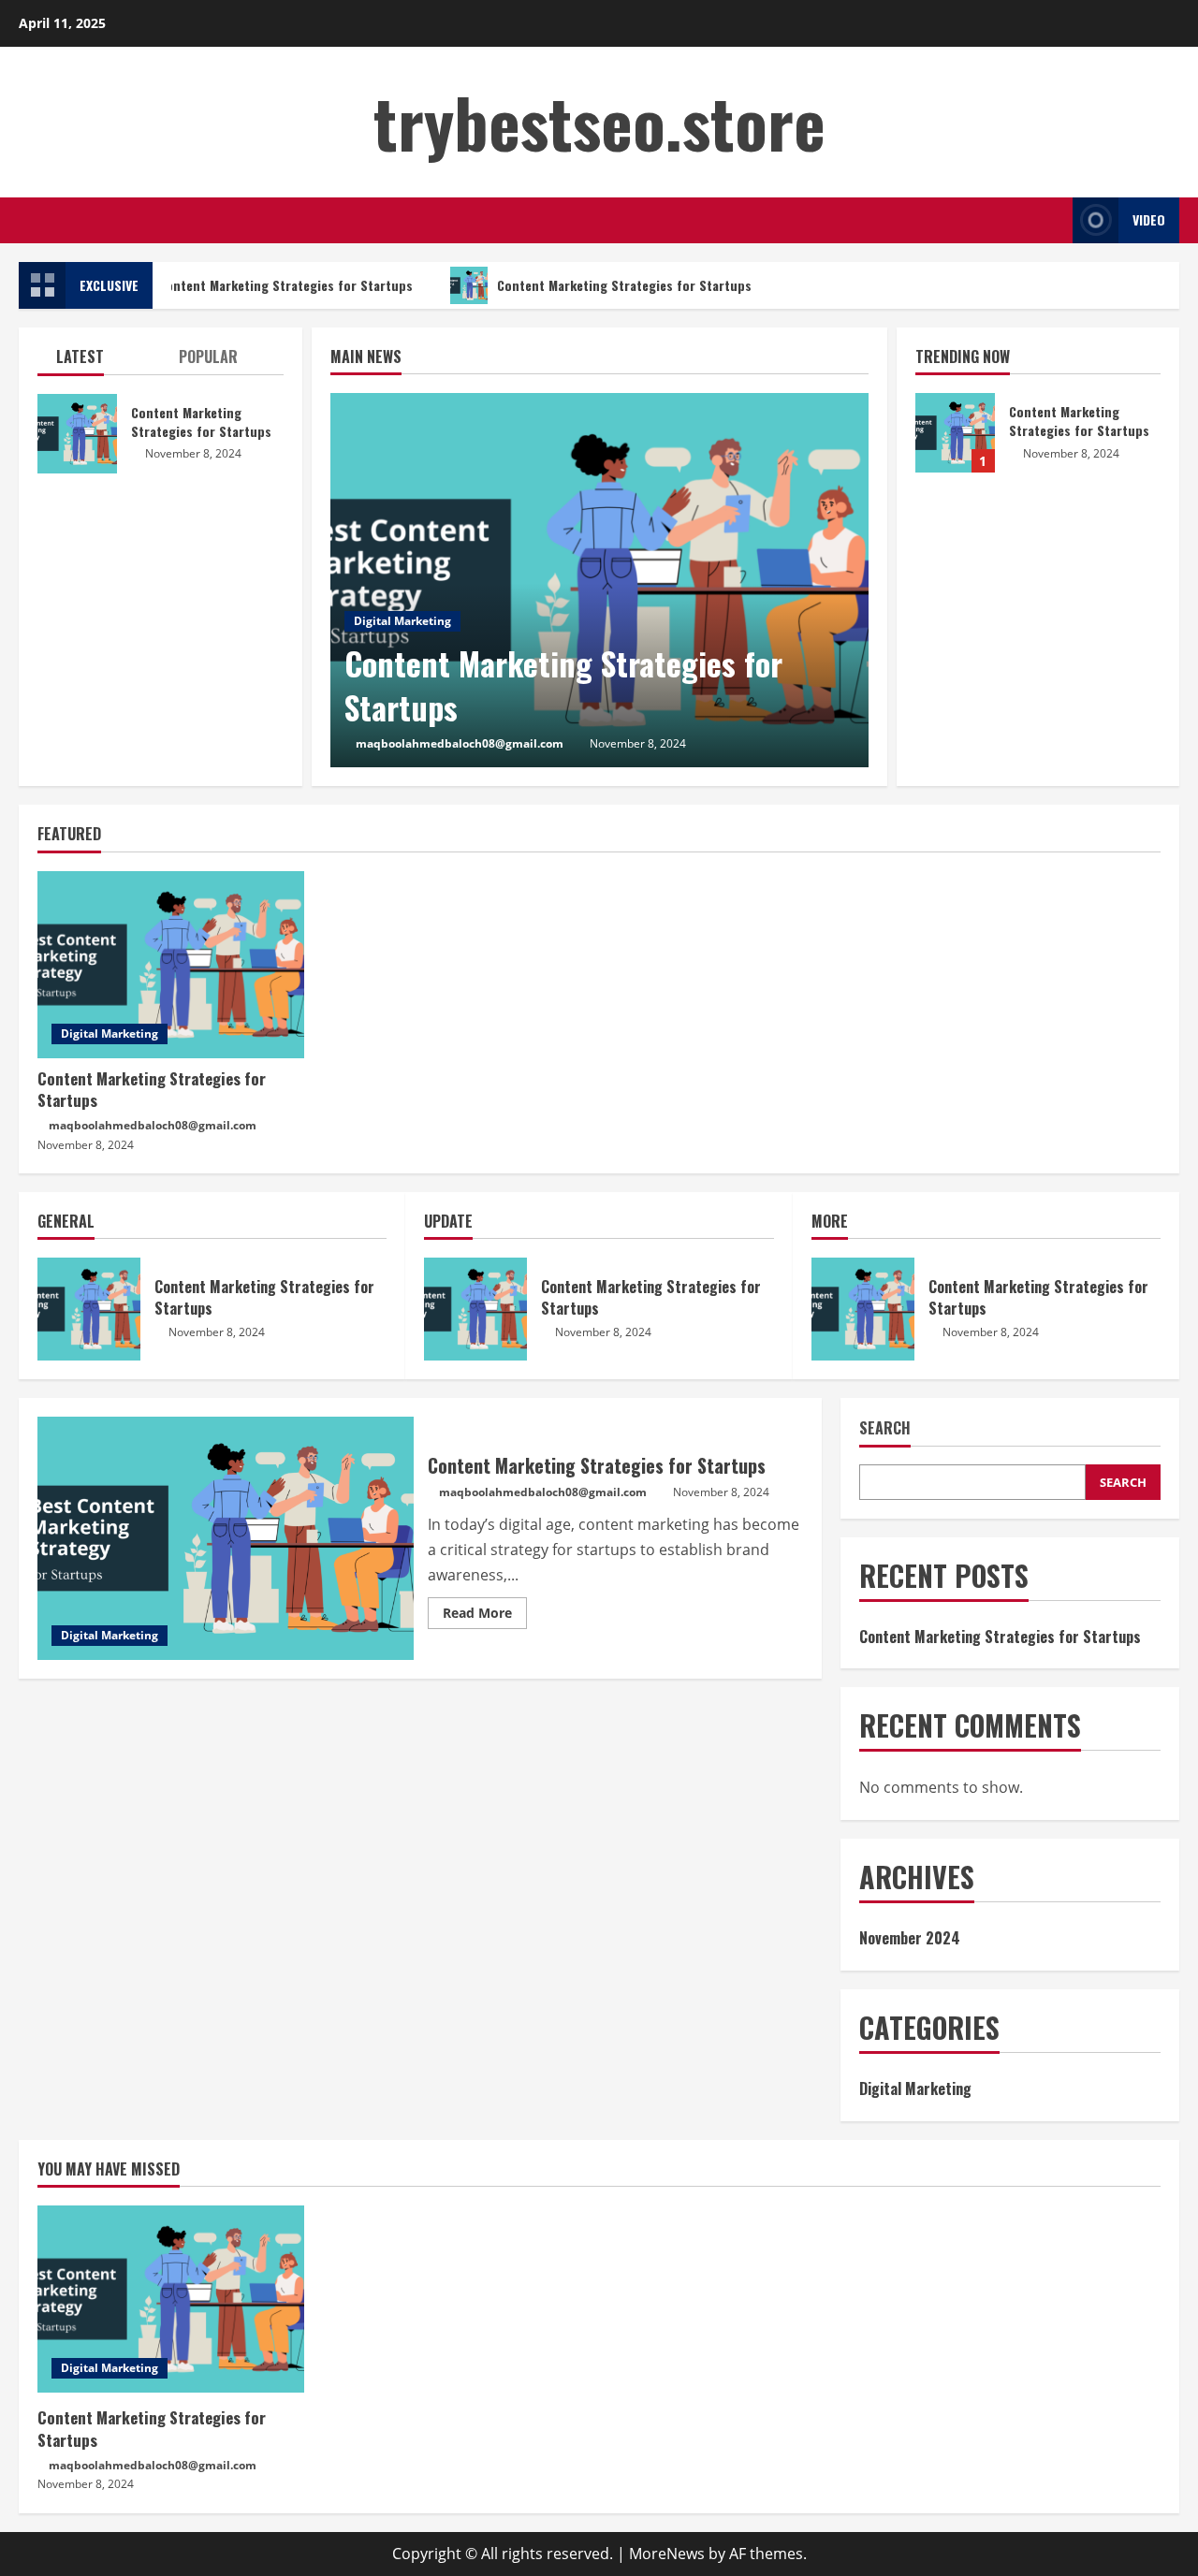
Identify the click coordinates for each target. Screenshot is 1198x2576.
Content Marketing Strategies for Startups (280, 285)
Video (1149, 219)
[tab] (99, 360)
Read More (485, 1616)
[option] (599, 580)
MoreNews (667, 2554)
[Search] (1053, 220)
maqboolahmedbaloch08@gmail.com (460, 743)
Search (885, 1428)
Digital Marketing (402, 621)
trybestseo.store (599, 121)
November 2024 (910, 1938)
